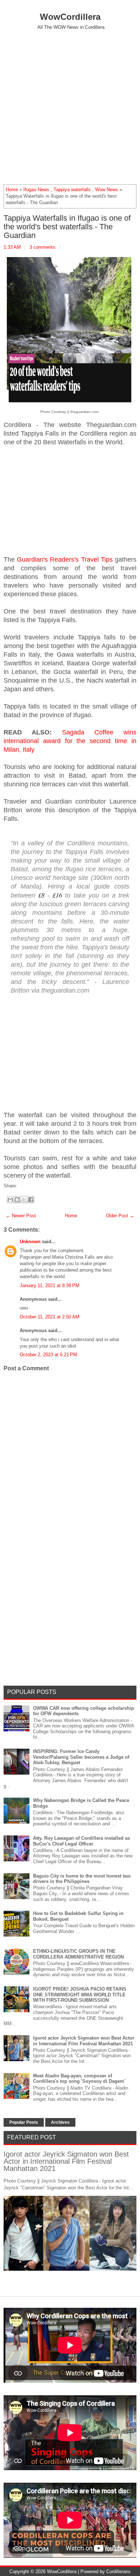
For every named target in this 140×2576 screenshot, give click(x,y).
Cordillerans (118, 2571)
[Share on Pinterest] (30, 1186)
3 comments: (43, 247)
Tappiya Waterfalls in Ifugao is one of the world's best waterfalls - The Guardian (67, 227)
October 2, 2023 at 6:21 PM (48, 1355)
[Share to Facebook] (31, 1200)
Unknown (30, 1242)
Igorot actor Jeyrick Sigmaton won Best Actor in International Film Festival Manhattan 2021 (84, 2041)
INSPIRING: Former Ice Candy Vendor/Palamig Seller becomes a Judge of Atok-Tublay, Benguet (81, 1757)
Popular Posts (24, 2122)
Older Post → (120, 1216)
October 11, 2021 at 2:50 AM (50, 1317)
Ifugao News (36, 190)
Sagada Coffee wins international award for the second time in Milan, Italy (70, 741)
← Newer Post (21, 1216)
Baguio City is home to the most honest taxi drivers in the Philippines (82, 1879)
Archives (60, 2122)
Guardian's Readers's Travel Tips (65, 559)
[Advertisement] (70, 107)
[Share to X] (24, 1200)
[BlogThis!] (17, 1200)
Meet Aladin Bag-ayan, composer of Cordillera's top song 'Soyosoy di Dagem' (79, 2079)
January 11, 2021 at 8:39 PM (50, 1285)
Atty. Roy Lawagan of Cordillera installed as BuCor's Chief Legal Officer (81, 1841)
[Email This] (10, 1200)
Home (12, 190)
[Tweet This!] (23, 1186)
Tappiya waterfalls (72, 190)
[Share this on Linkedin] (33, 1186)
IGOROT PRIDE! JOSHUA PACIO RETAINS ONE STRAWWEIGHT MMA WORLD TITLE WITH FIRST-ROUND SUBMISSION (80, 1995)
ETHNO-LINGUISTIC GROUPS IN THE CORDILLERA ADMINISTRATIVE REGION (78, 1954)
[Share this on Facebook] (19, 1186)
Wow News (107, 190)
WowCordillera (70, 17)
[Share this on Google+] (26, 1186)
